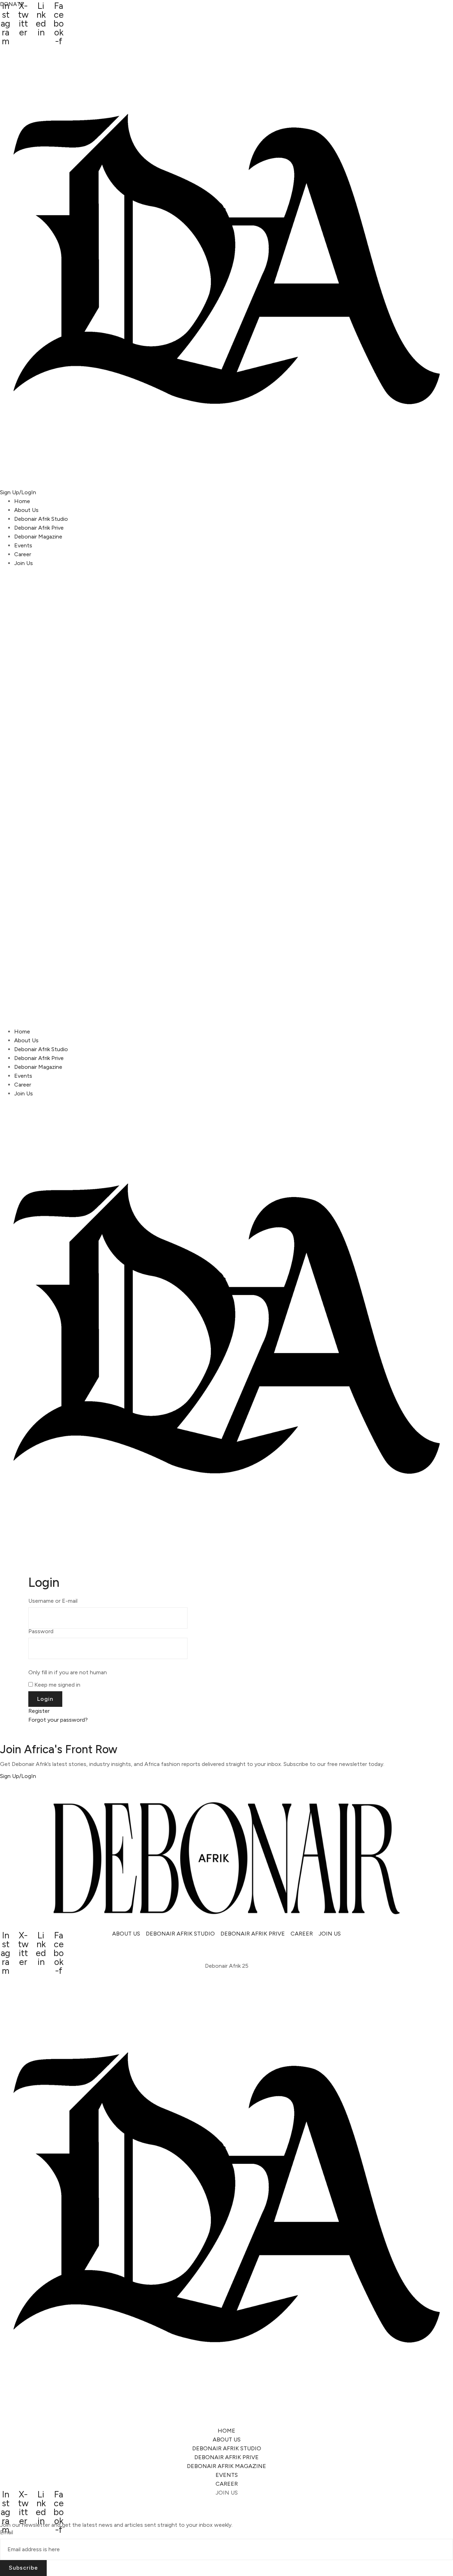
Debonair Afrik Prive (39, 528)
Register (39, 1711)
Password (41, 1631)
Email (7, 2532)
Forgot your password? (58, 1720)
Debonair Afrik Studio (41, 519)
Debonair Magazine (38, 537)
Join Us (24, 563)
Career (23, 554)
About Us (26, 510)
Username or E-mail (53, 1601)
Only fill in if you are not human (68, 1672)
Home (22, 501)
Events (23, 545)
